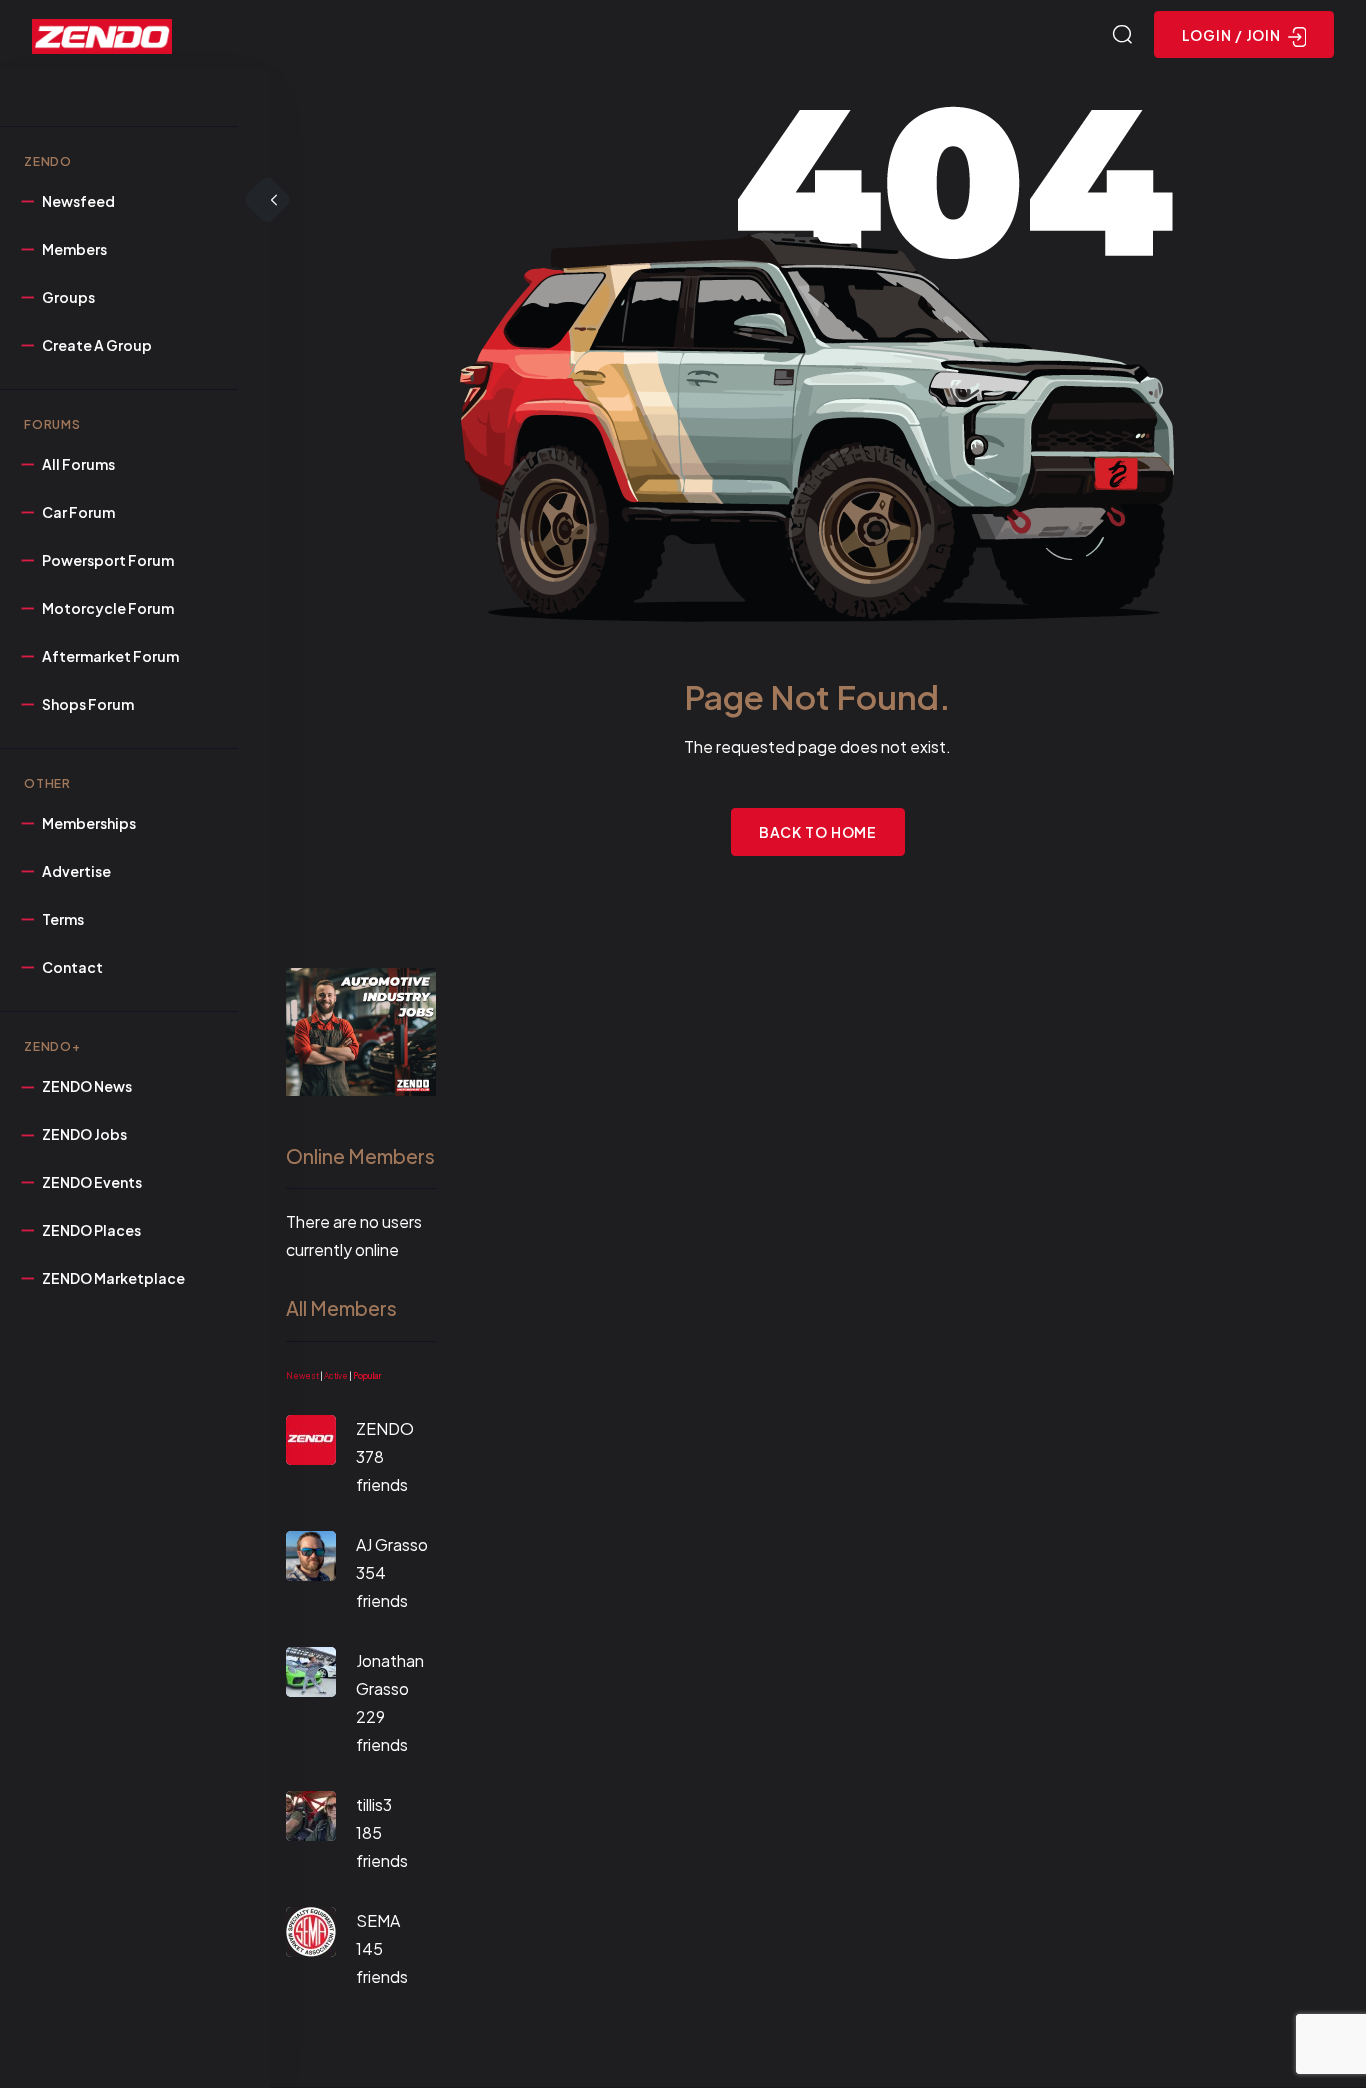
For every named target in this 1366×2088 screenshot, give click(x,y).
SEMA (378, 1920)
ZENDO (385, 1428)
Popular (367, 1376)
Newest (302, 1376)
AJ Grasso (392, 1544)
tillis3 (374, 1804)
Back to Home (818, 832)
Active (336, 1376)
